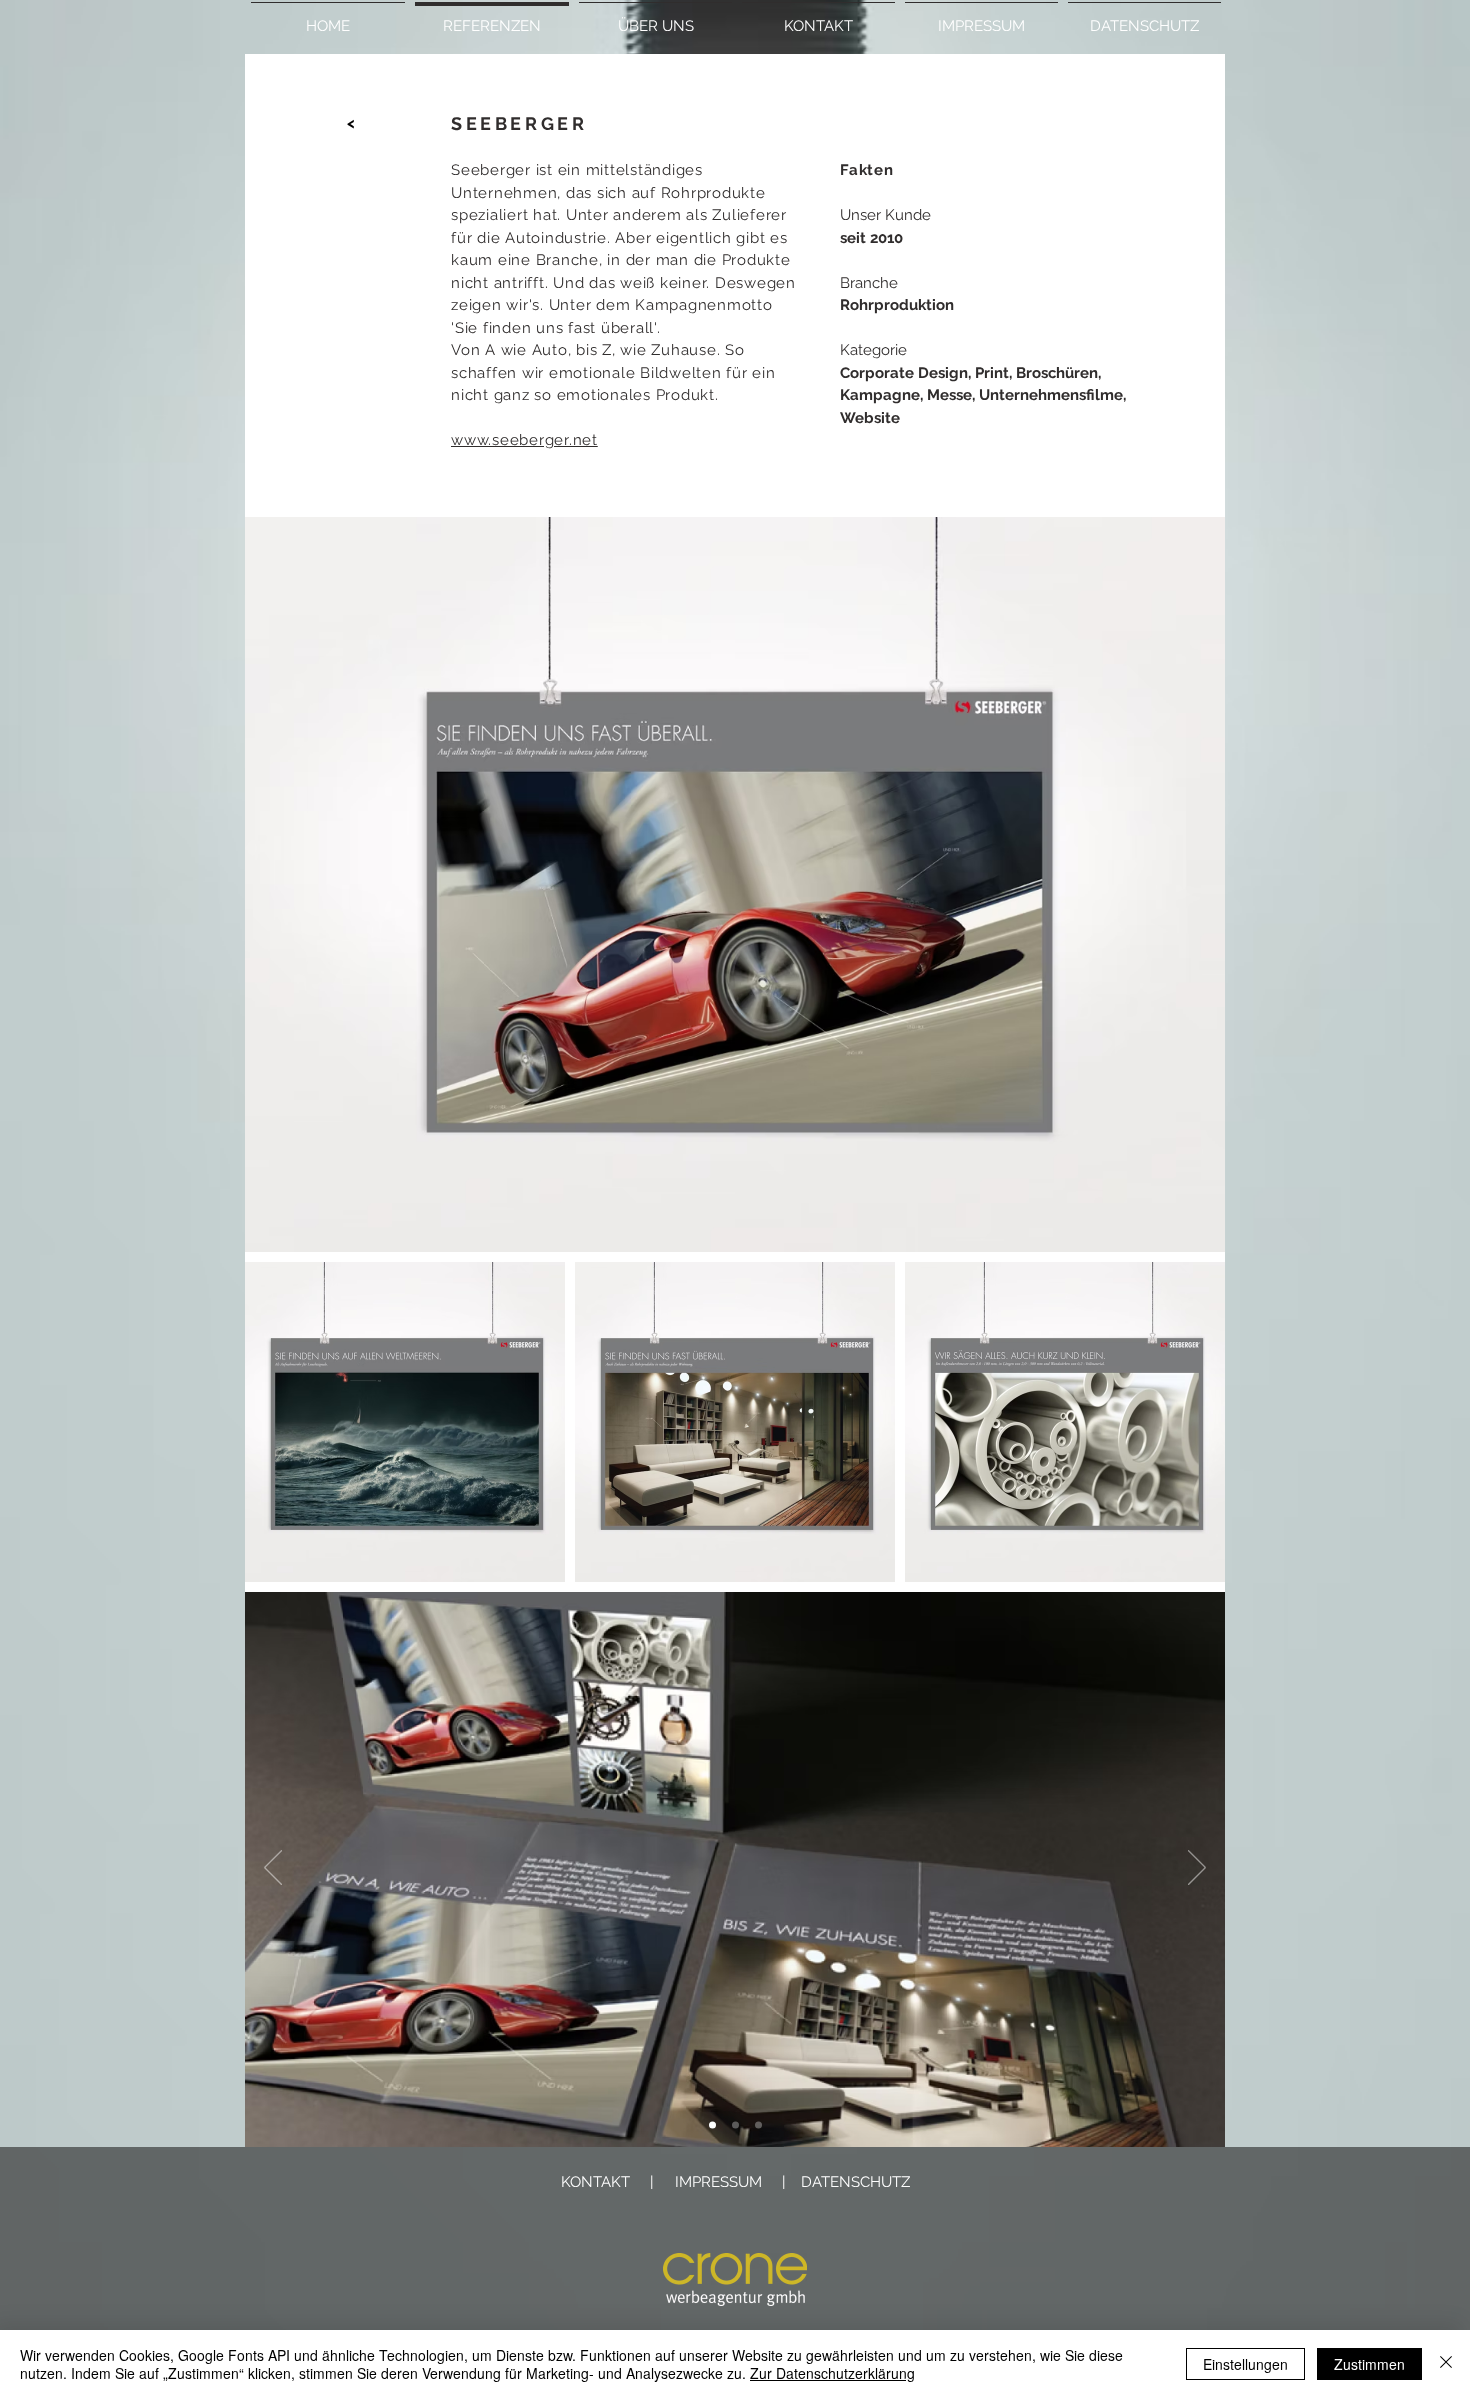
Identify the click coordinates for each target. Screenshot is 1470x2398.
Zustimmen (1369, 2364)
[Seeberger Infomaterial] (758, 2125)
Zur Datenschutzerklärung (832, 2373)
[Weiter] (1197, 1869)
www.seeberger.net (524, 440)
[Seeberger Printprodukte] (735, 2125)
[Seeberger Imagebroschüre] (712, 2125)
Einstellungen (1245, 2364)
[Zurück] (273, 1869)
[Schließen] (1446, 2364)
